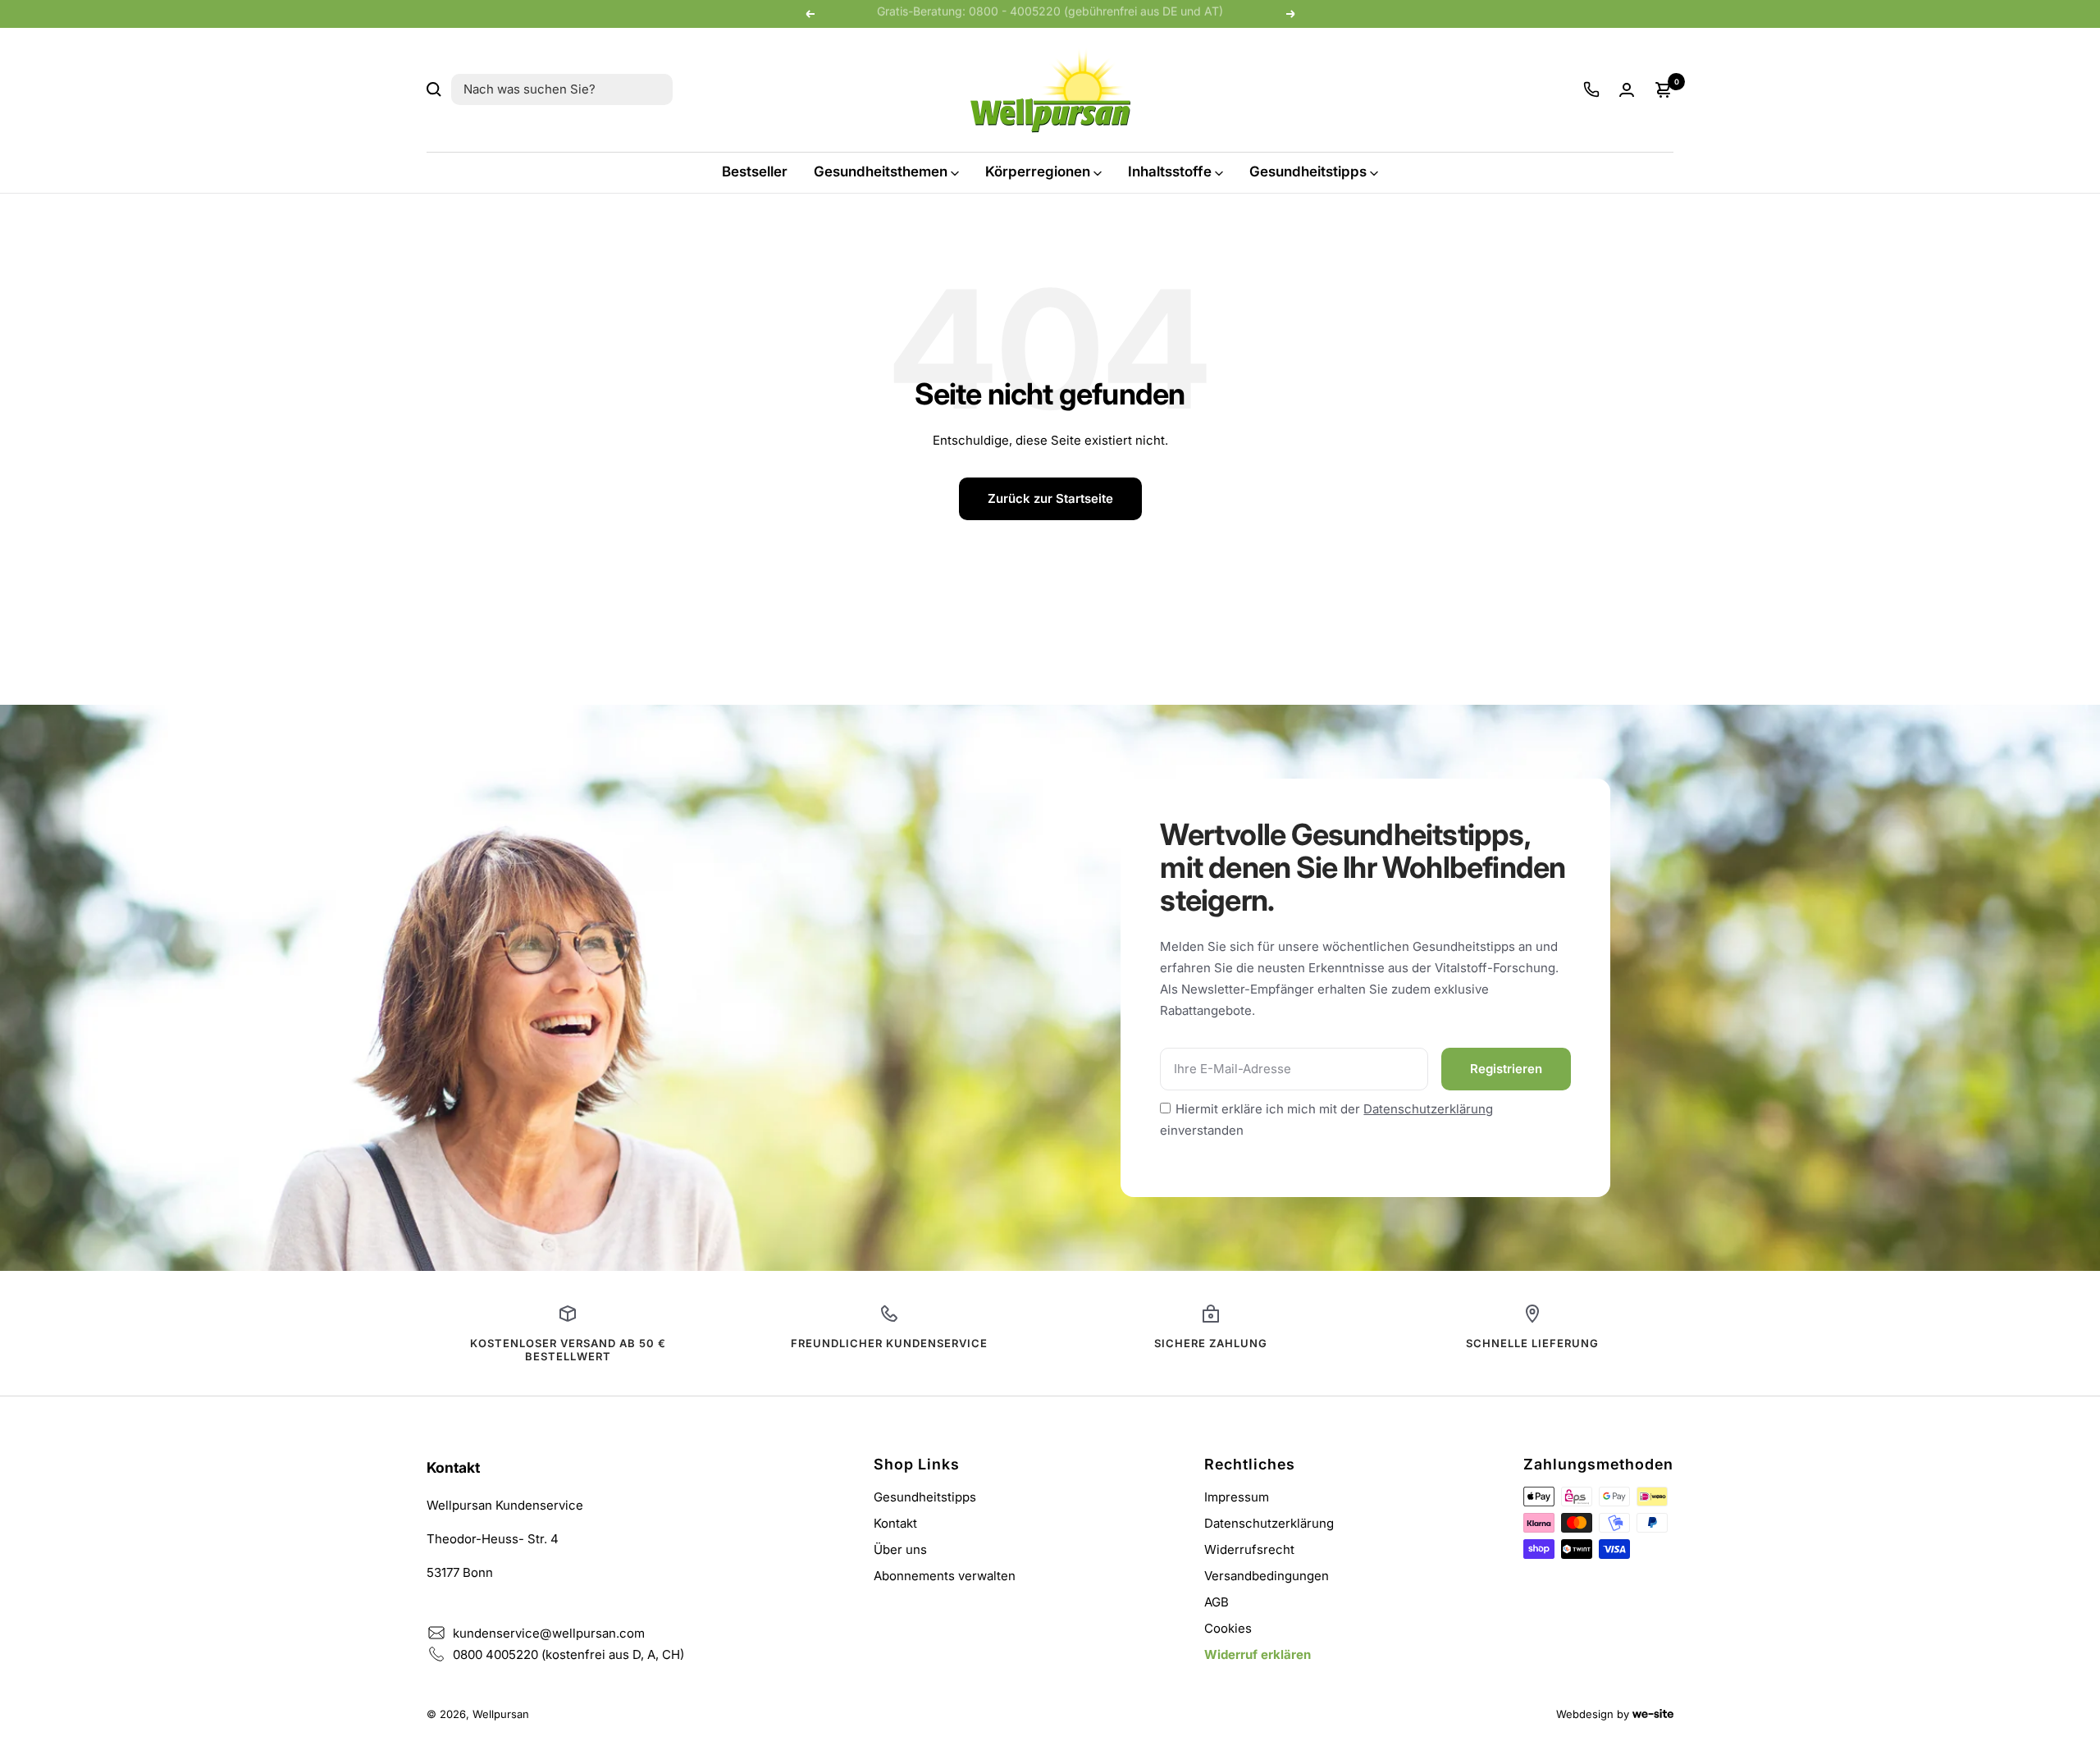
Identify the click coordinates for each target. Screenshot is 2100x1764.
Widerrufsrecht (1249, 1549)
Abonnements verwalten (945, 1576)
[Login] (1627, 90)
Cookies (1228, 1628)
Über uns (900, 1549)
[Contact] (1591, 89)
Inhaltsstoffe (1170, 171)
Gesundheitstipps (1308, 171)
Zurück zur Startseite (1050, 498)
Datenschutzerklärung (1428, 1109)
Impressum (1237, 1497)
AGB (1217, 1602)
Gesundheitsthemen (881, 171)
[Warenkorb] (1664, 89)
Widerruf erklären (1258, 1654)
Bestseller (755, 171)
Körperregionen (1038, 171)
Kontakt (895, 1523)
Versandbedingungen (1267, 1576)
